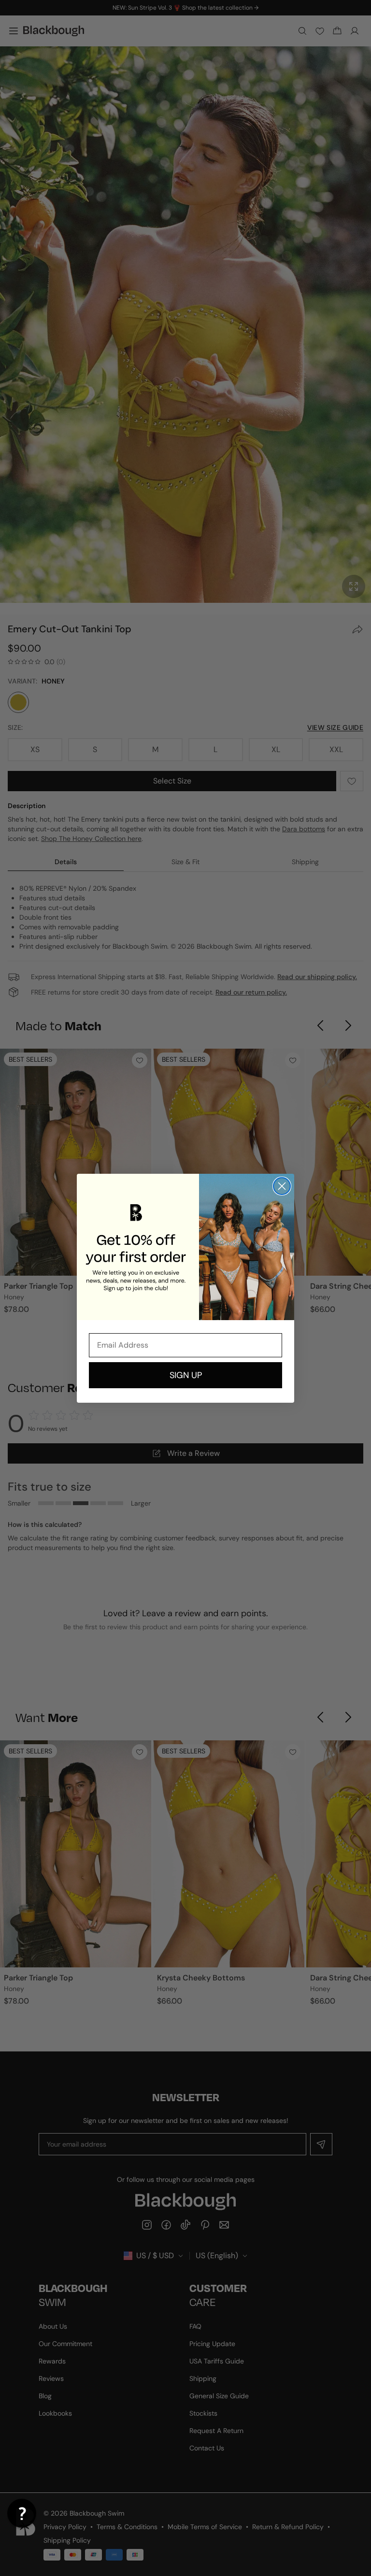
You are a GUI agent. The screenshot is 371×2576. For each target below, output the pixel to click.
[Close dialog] (282, 1186)
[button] (22, 2513)
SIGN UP (186, 1375)
